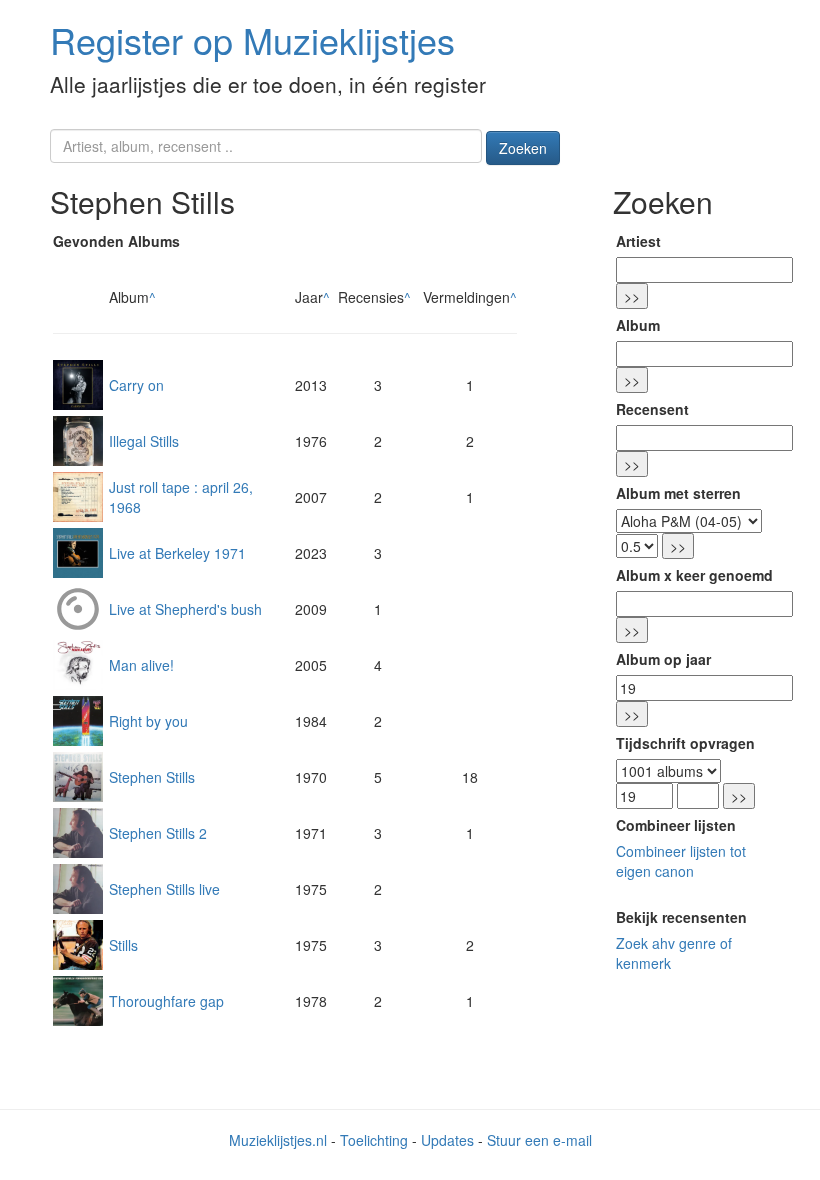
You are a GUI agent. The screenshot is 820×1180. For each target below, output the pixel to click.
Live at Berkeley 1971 (177, 553)
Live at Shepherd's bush (185, 609)
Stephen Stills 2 (158, 833)
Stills (123, 945)
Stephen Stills (152, 777)
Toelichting (374, 1140)
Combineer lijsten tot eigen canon (681, 861)
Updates (447, 1140)
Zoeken (523, 148)
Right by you (148, 721)
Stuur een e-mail (539, 1140)
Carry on (136, 385)
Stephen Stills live (164, 889)
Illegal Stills (144, 441)
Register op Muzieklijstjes (252, 39)
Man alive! (141, 665)
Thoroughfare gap (166, 1001)
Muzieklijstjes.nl (278, 1140)
